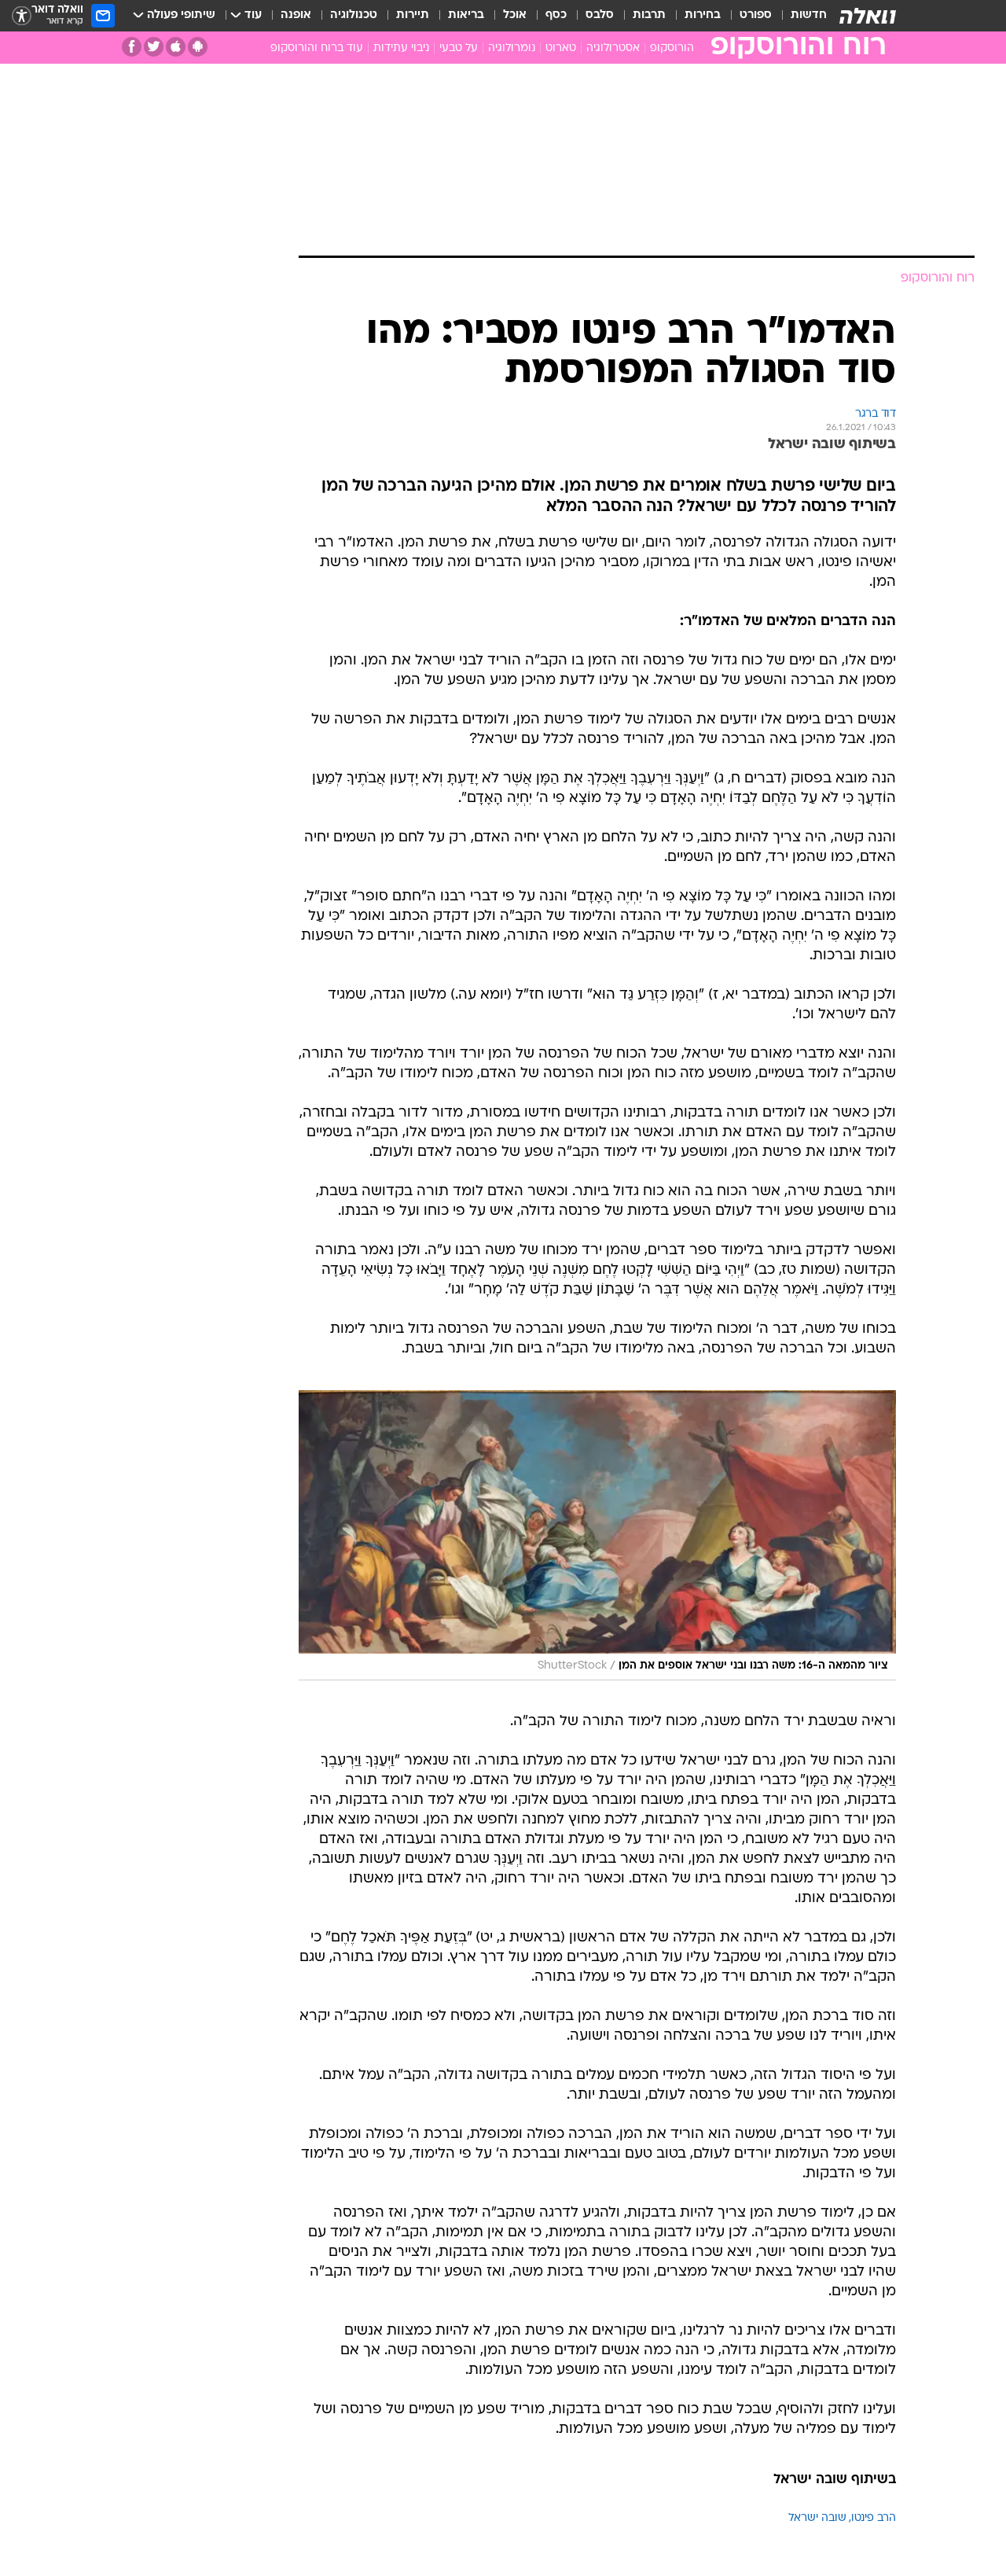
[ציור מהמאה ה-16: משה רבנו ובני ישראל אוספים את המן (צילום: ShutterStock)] (597, 1535)
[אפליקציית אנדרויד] (198, 47)
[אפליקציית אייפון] (176, 47)
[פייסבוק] (132, 47)
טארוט (561, 48)
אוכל (515, 15)
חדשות (809, 15)
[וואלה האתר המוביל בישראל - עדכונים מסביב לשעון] (868, 16)
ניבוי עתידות (401, 48)
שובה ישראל (817, 2518)
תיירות (413, 15)
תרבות (649, 15)
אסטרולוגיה (613, 48)
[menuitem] (799, 16)
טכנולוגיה (354, 15)
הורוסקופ (672, 48)
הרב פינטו (874, 2518)
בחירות (703, 15)
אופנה (296, 15)
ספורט (756, 15)
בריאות (466, 15)
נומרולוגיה (512, 48)
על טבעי (459, 48)
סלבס (600, 15)
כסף (556, 15)
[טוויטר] (154, 47)
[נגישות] (22, 16)
